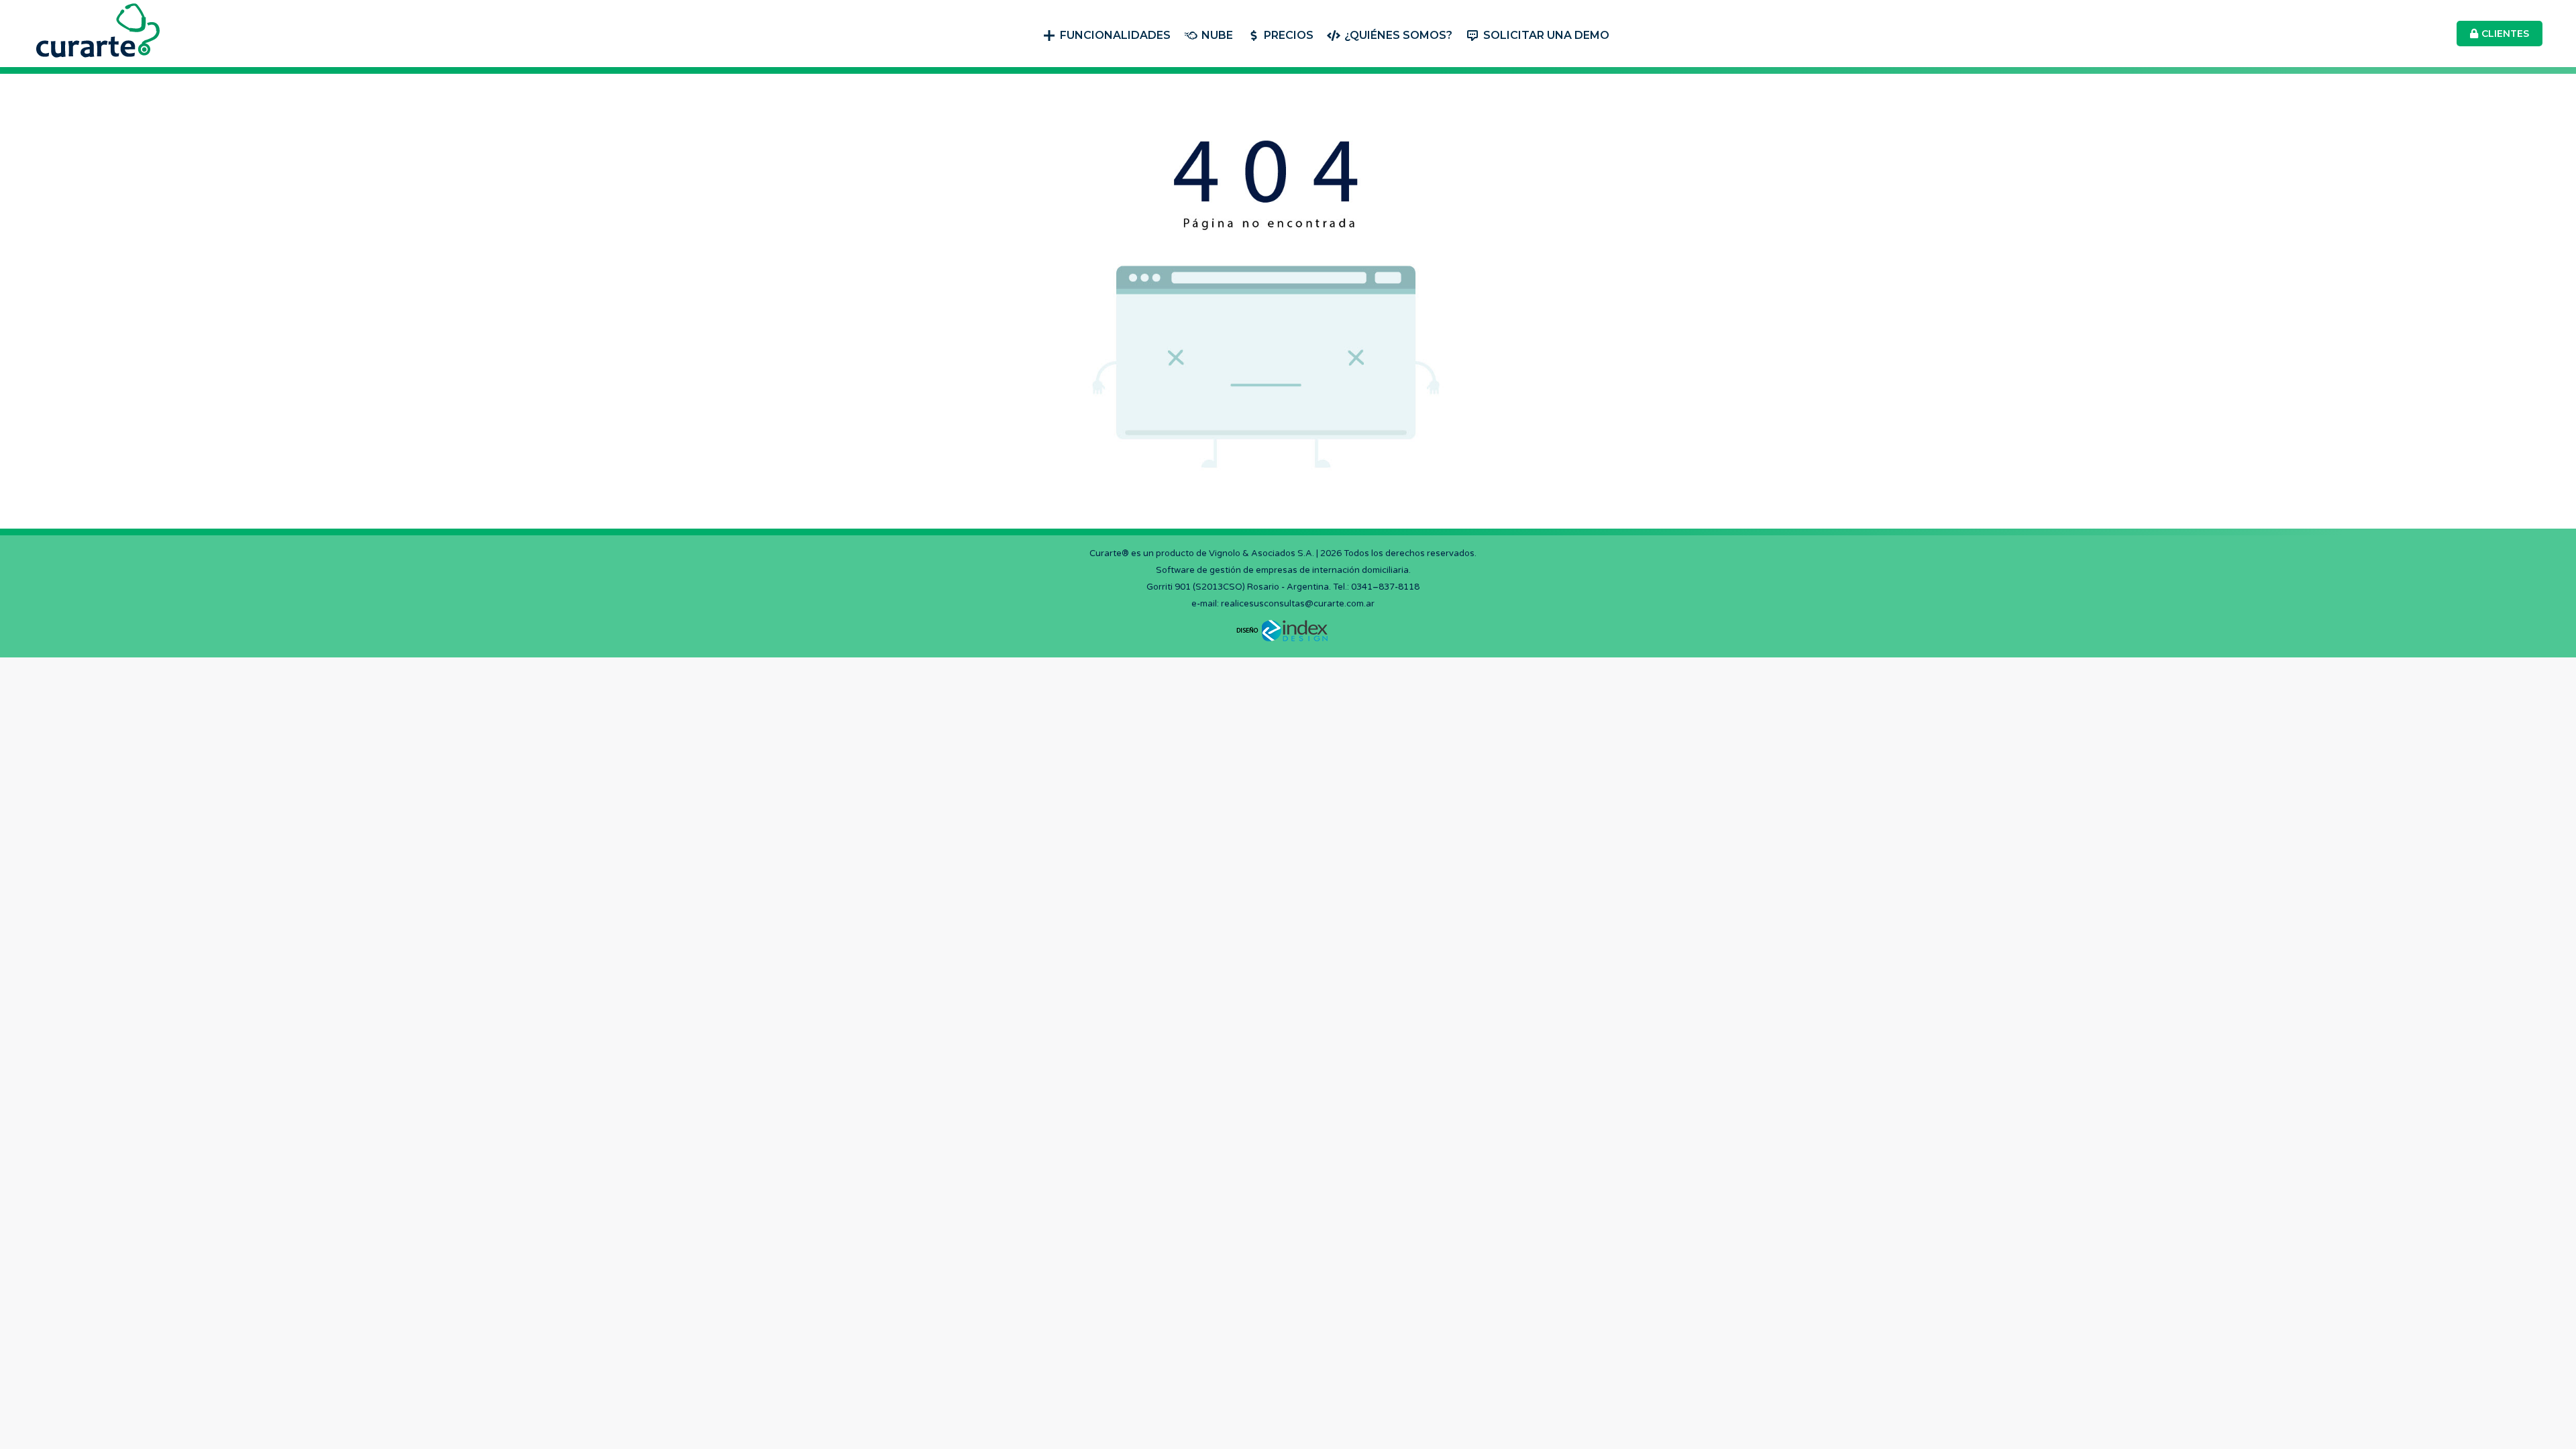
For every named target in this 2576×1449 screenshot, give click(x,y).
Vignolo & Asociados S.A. (1262, 553)
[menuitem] (1107, 34)
